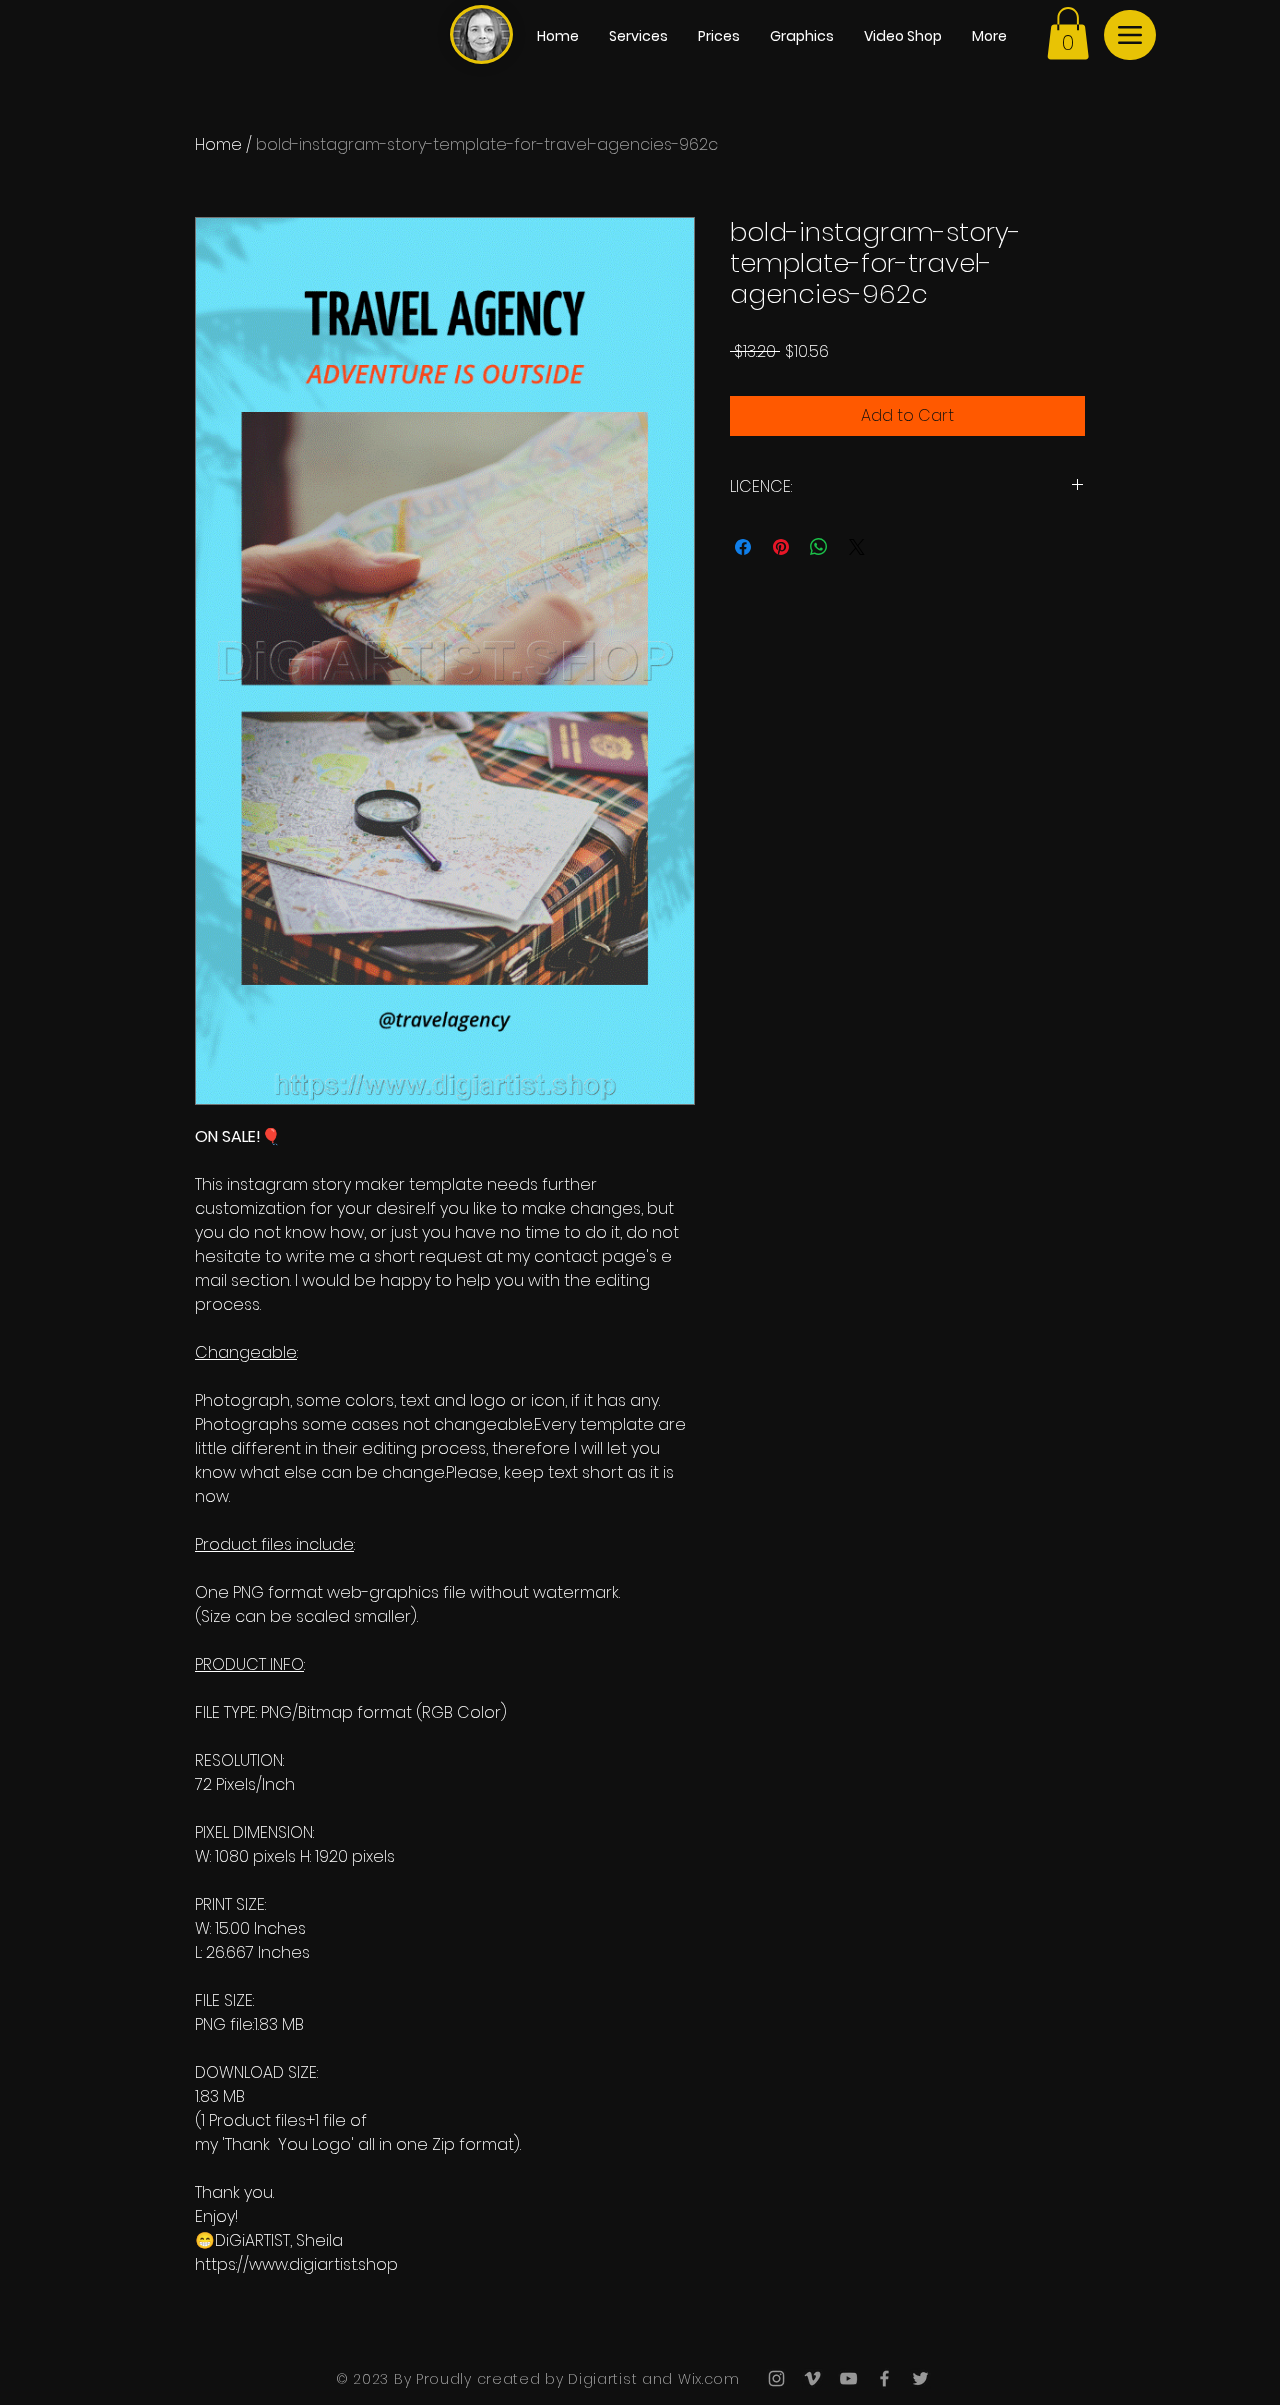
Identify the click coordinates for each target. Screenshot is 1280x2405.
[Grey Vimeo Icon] (812, 2378)
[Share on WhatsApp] (819, 547)
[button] (1068, 33)
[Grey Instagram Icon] (776, 2378)
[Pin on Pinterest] (781, 547)
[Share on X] (857, 547)
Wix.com (706, 2379)
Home (218, 144)
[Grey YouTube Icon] (848, 2378)
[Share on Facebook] (743, 547)
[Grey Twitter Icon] (920, 2378)
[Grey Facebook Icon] (884, 2378)
